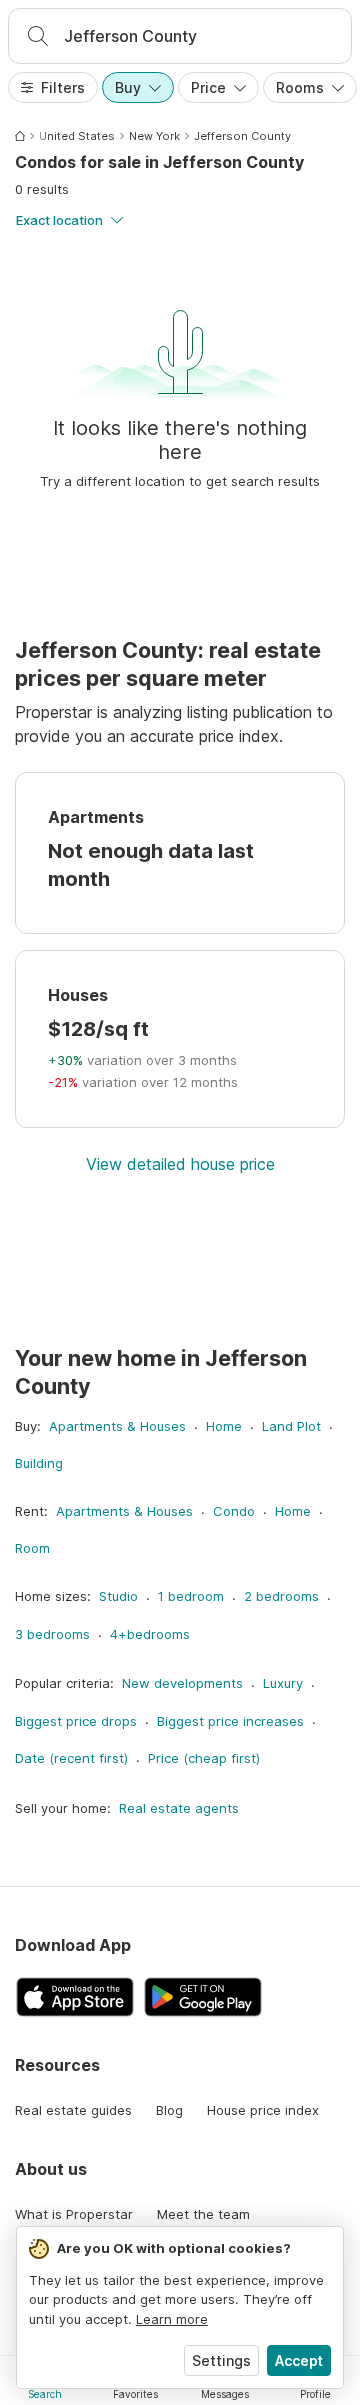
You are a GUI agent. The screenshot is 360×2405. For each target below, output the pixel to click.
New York (154, 136)
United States (77, 136)
